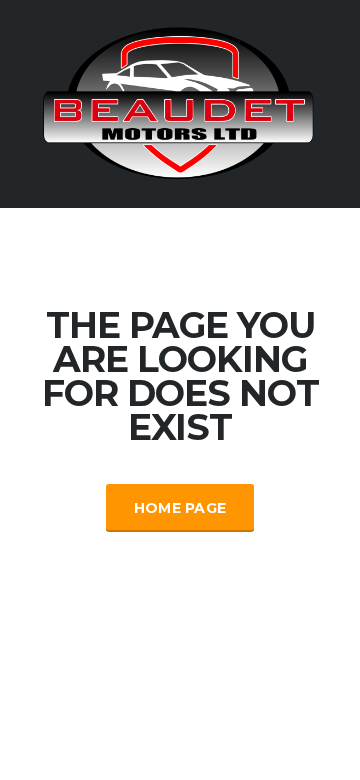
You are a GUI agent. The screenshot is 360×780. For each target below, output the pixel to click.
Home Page (180, 508)
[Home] (180, 102)
